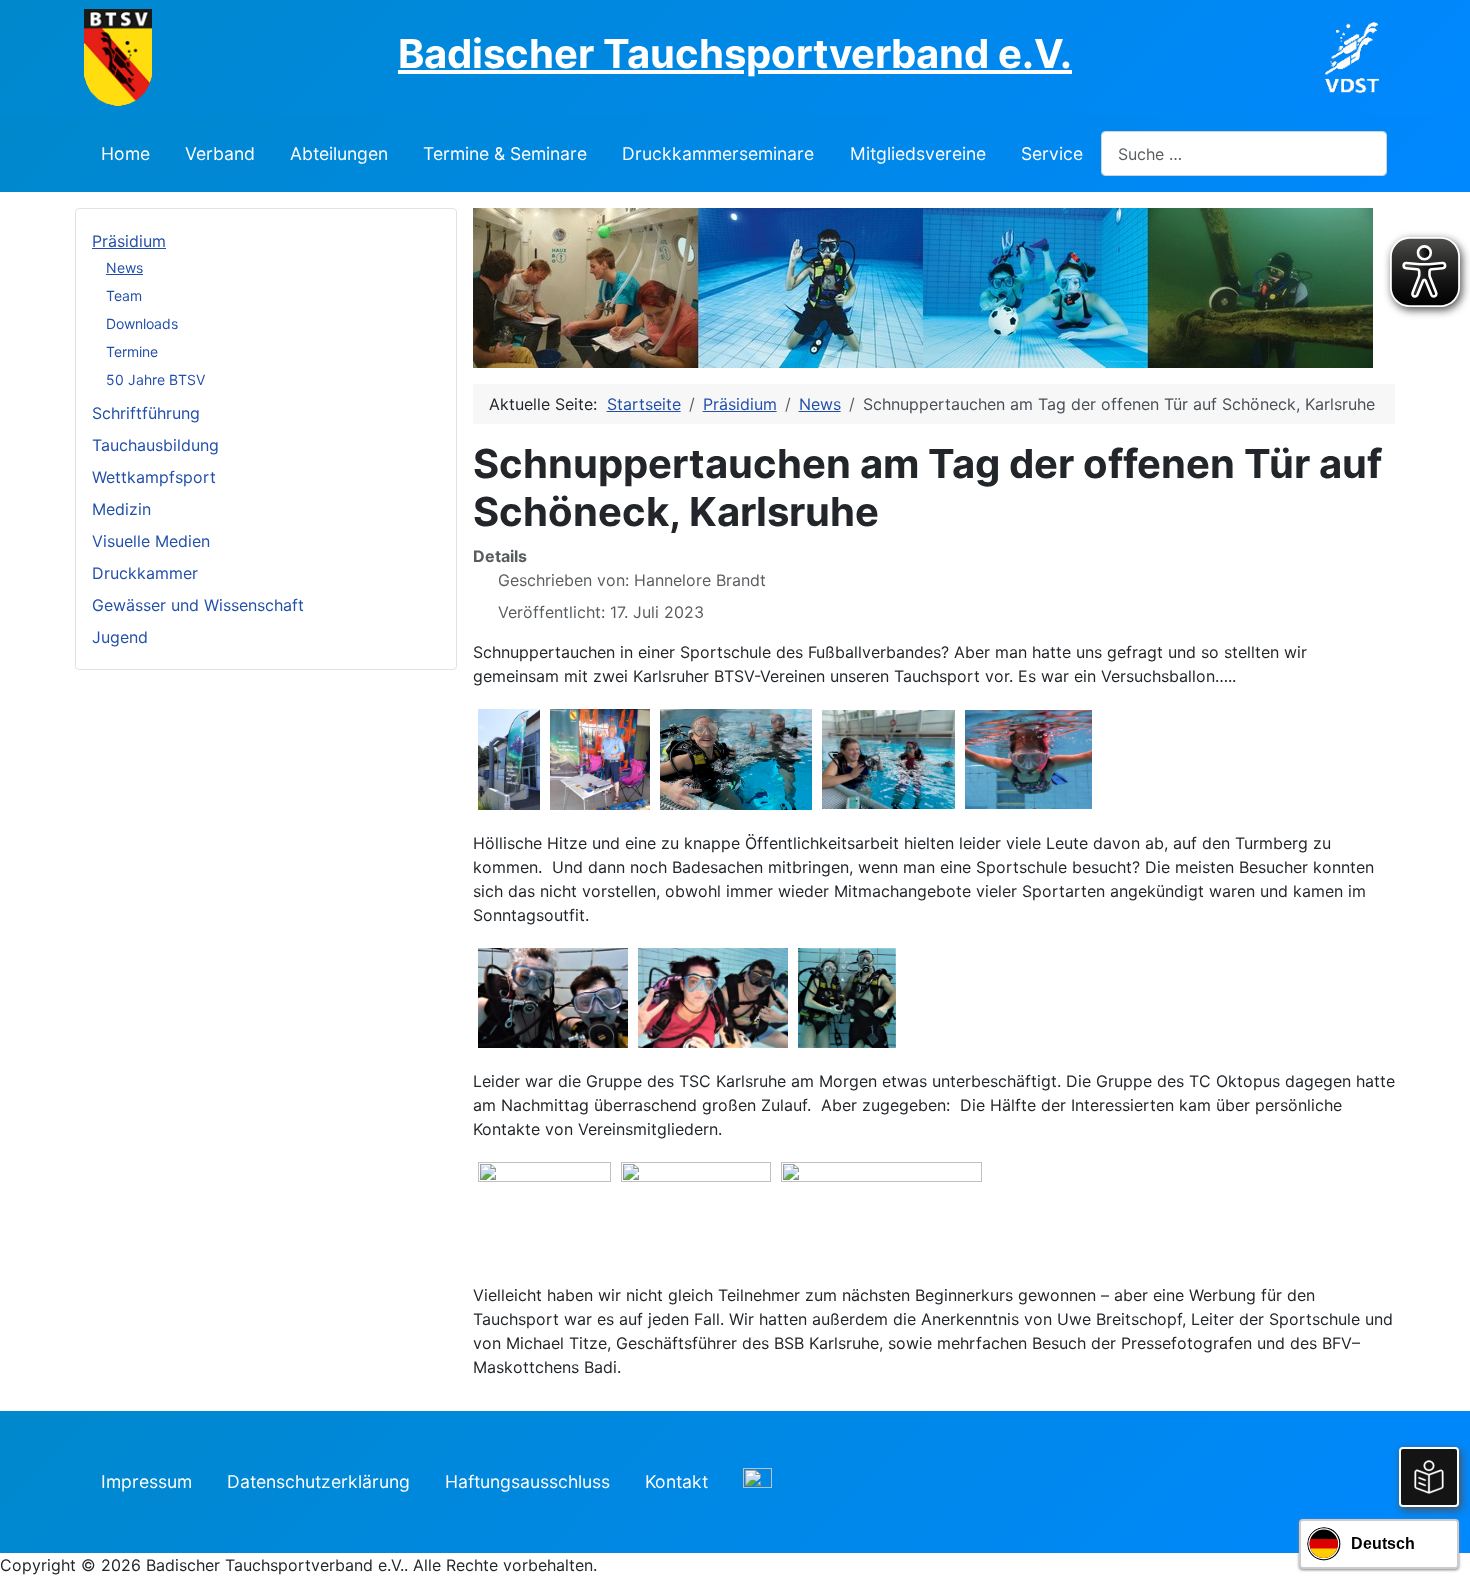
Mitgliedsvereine (918, 153)
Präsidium (129, 241)
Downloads (142, 323)
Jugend (120, 637)
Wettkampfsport (154, 477)
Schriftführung (146, 413)
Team (124, 295)
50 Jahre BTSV (155, 379)
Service (1052, 153)
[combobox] (1244, 153)
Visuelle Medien (151, 541)
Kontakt (676, 1481)
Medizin (121, 509)
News (124, 267)
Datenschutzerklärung (318, 1481)
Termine (132, 351)
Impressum (146, 1481)
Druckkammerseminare (718, 153)
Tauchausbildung (155, 445)
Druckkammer (145, 573)
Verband (220, 153)
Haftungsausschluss (527, 1481)
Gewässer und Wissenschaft (198, 605)
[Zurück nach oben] (1435, 1540)
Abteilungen (339, 153)
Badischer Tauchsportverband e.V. (735, 53)
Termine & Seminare (505, 153)
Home (125, 153)
